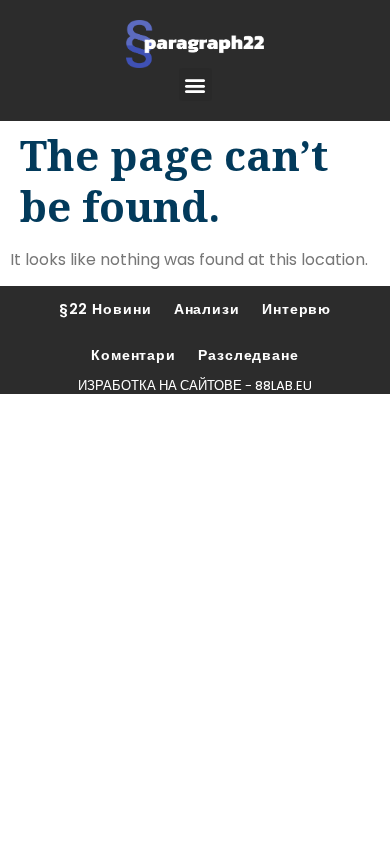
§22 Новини (105, 309)
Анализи (207, 309)
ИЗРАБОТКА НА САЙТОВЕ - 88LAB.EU (195, 385)
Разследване (248, 355)
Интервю (296, 309)
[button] (195, 84)
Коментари (133, 355)
